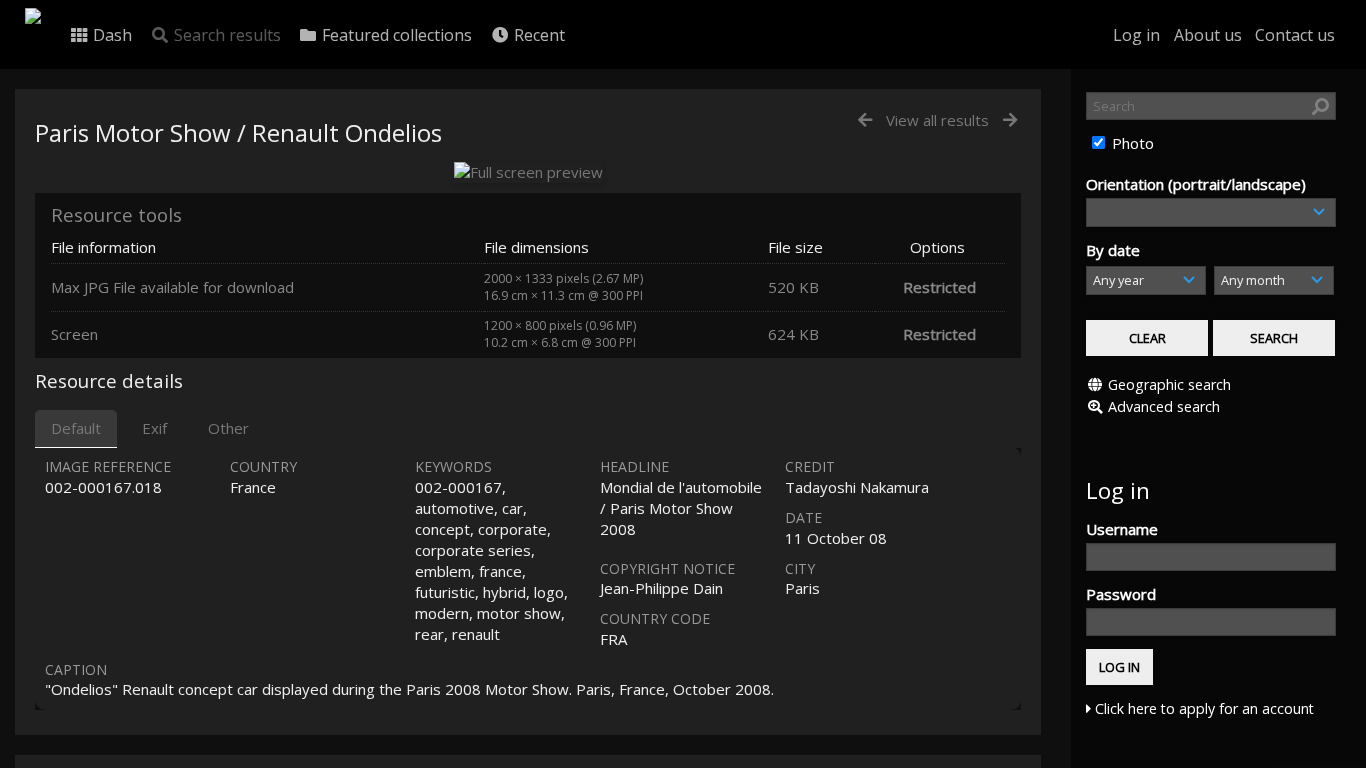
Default (76, 428)
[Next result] (1010, 120)
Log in (1136, 35)
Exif (154, 428)
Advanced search (1164, 406)
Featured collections (395, 35)
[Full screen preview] (528, 172)
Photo (1131, 143)
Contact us (1295, 35)
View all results (937, 120)
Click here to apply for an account (1202, 708)
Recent (537, 35)
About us (1208, 35)
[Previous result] (865, 120)
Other (228, 428)
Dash (110, 35)
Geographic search (1169, 384)
